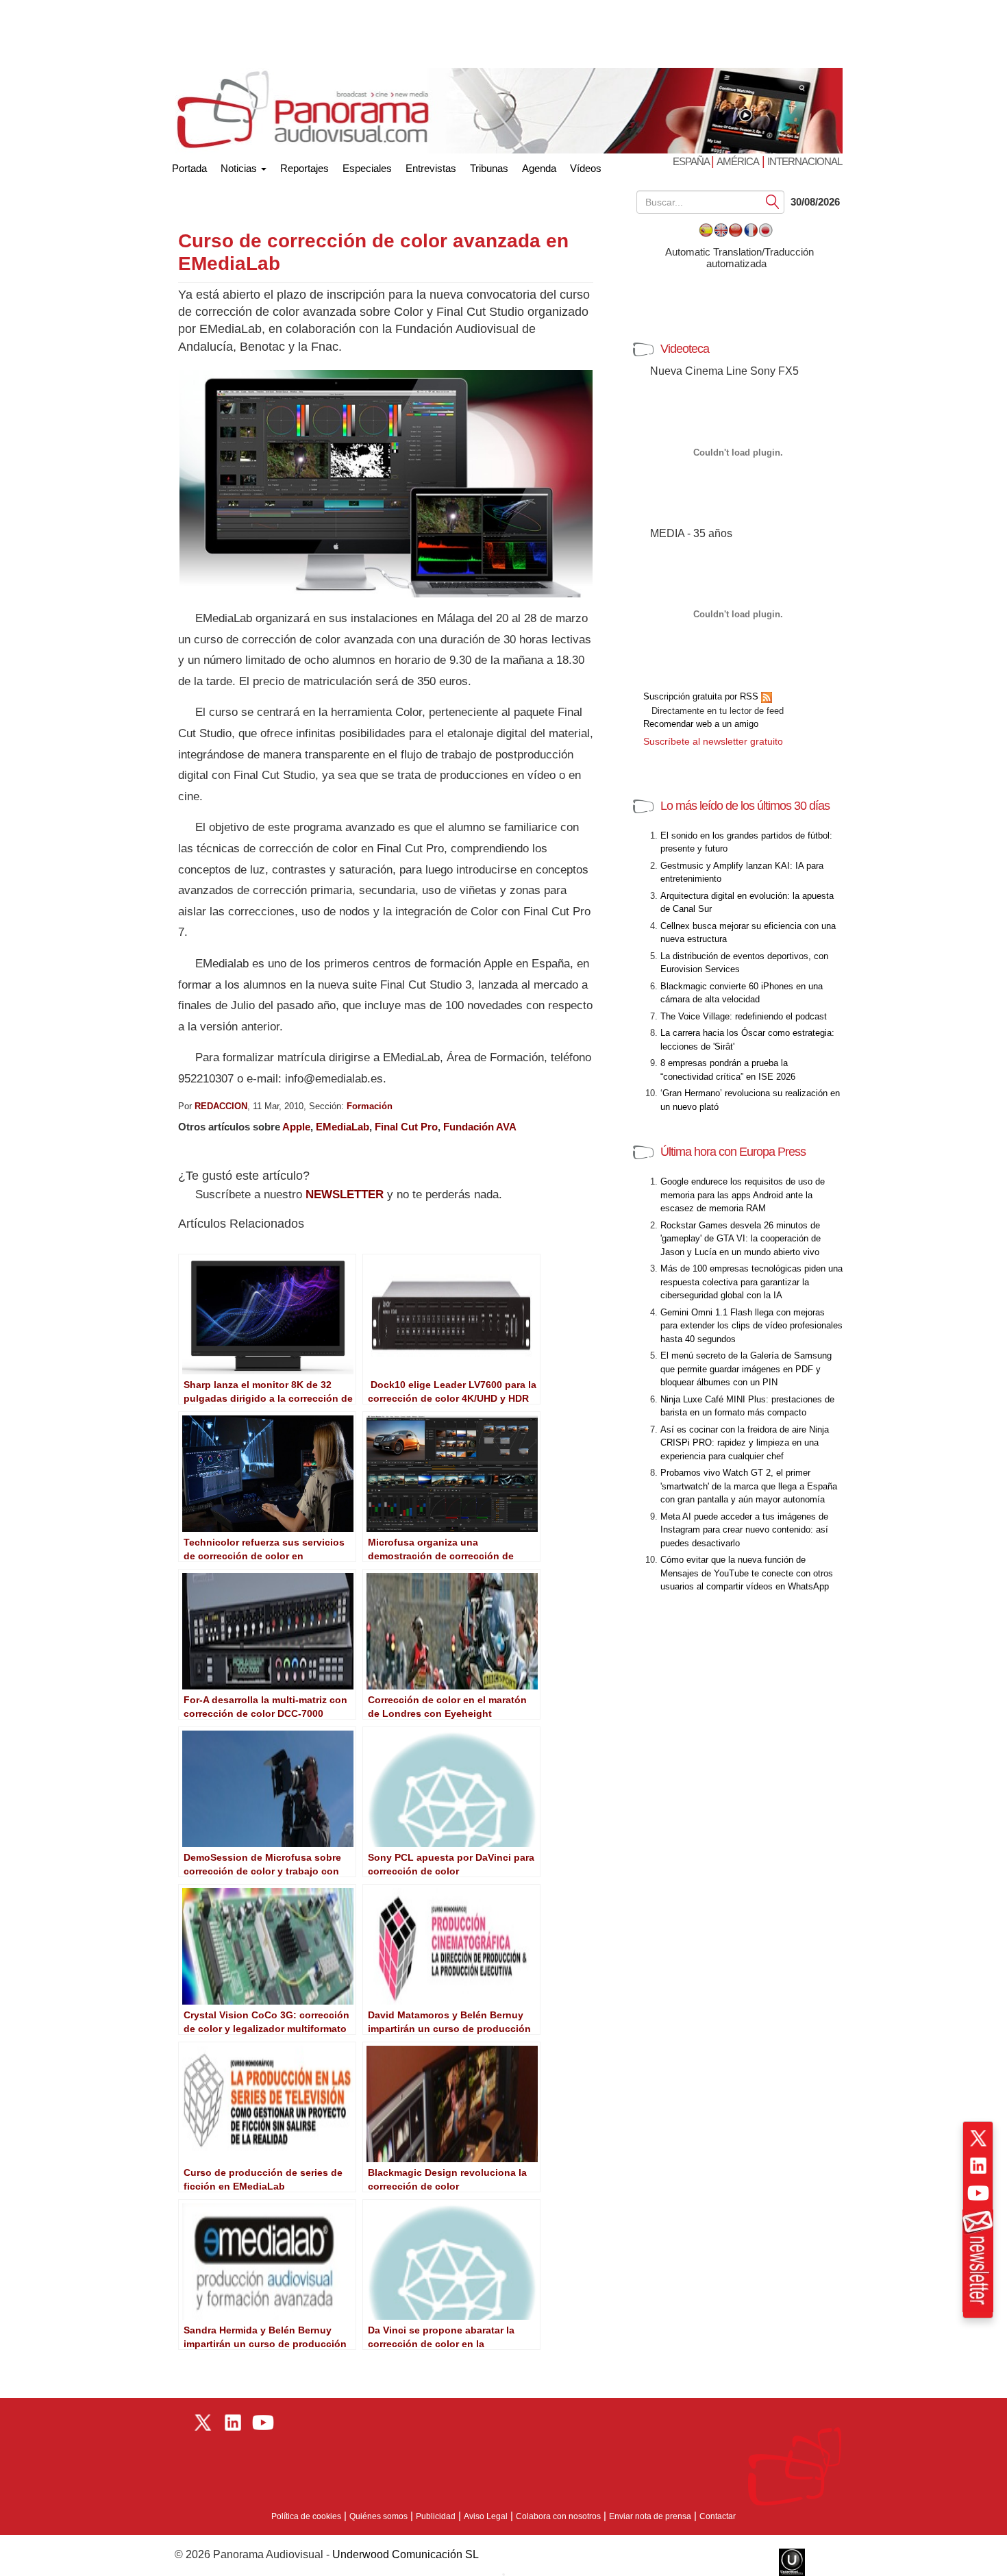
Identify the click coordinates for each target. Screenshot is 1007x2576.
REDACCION (221, 1106)
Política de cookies (306, 2516)
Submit (773, 201)
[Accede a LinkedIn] (978, 2166)
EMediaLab (343, 1127)
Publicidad (436, 2516)
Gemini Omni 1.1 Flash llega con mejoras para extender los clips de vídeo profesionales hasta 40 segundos (751, 1326)
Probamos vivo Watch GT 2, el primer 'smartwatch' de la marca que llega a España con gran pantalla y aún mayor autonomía (749, 1486)
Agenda (539, 168)
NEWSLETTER (345, 1194)
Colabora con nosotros (558, 2516)
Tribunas (489, 168)
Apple (296, 1127)
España (692, 161)
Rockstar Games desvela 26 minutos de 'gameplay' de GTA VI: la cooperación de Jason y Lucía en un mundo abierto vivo (741, 1239)
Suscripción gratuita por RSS (702, 696)
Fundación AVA (480, 1127)
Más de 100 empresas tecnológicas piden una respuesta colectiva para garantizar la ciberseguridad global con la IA (751, 1282)
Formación (370, 1106)
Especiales (367, 168)
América (738, 161)
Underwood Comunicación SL (406, 2554)
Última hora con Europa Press (733, 1152)
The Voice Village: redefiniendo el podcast (744, 1016)
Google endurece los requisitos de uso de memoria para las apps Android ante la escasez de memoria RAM (743, 1195)
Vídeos (586, 168)
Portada (189, 165)
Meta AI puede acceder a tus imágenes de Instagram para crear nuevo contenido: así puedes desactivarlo (744, 1530)
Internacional (805, 161)
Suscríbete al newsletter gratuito (713, 741)
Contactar (718, 2516)
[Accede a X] (978, 2138)
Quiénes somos (378, 2516)
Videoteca (685, 349)
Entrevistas (431, 168)
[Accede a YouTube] (978, 2193)
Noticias (240, 168)
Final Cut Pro (406, 1127)
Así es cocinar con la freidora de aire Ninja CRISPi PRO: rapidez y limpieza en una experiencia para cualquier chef (745, 1443)
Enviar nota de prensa (650, 2516)
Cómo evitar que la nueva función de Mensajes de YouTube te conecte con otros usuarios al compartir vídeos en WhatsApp (747, 1573)
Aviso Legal (486, 2516)
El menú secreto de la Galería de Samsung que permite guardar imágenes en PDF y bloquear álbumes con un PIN (746, 1369)
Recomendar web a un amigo (701, 724)
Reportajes (304, 168)
